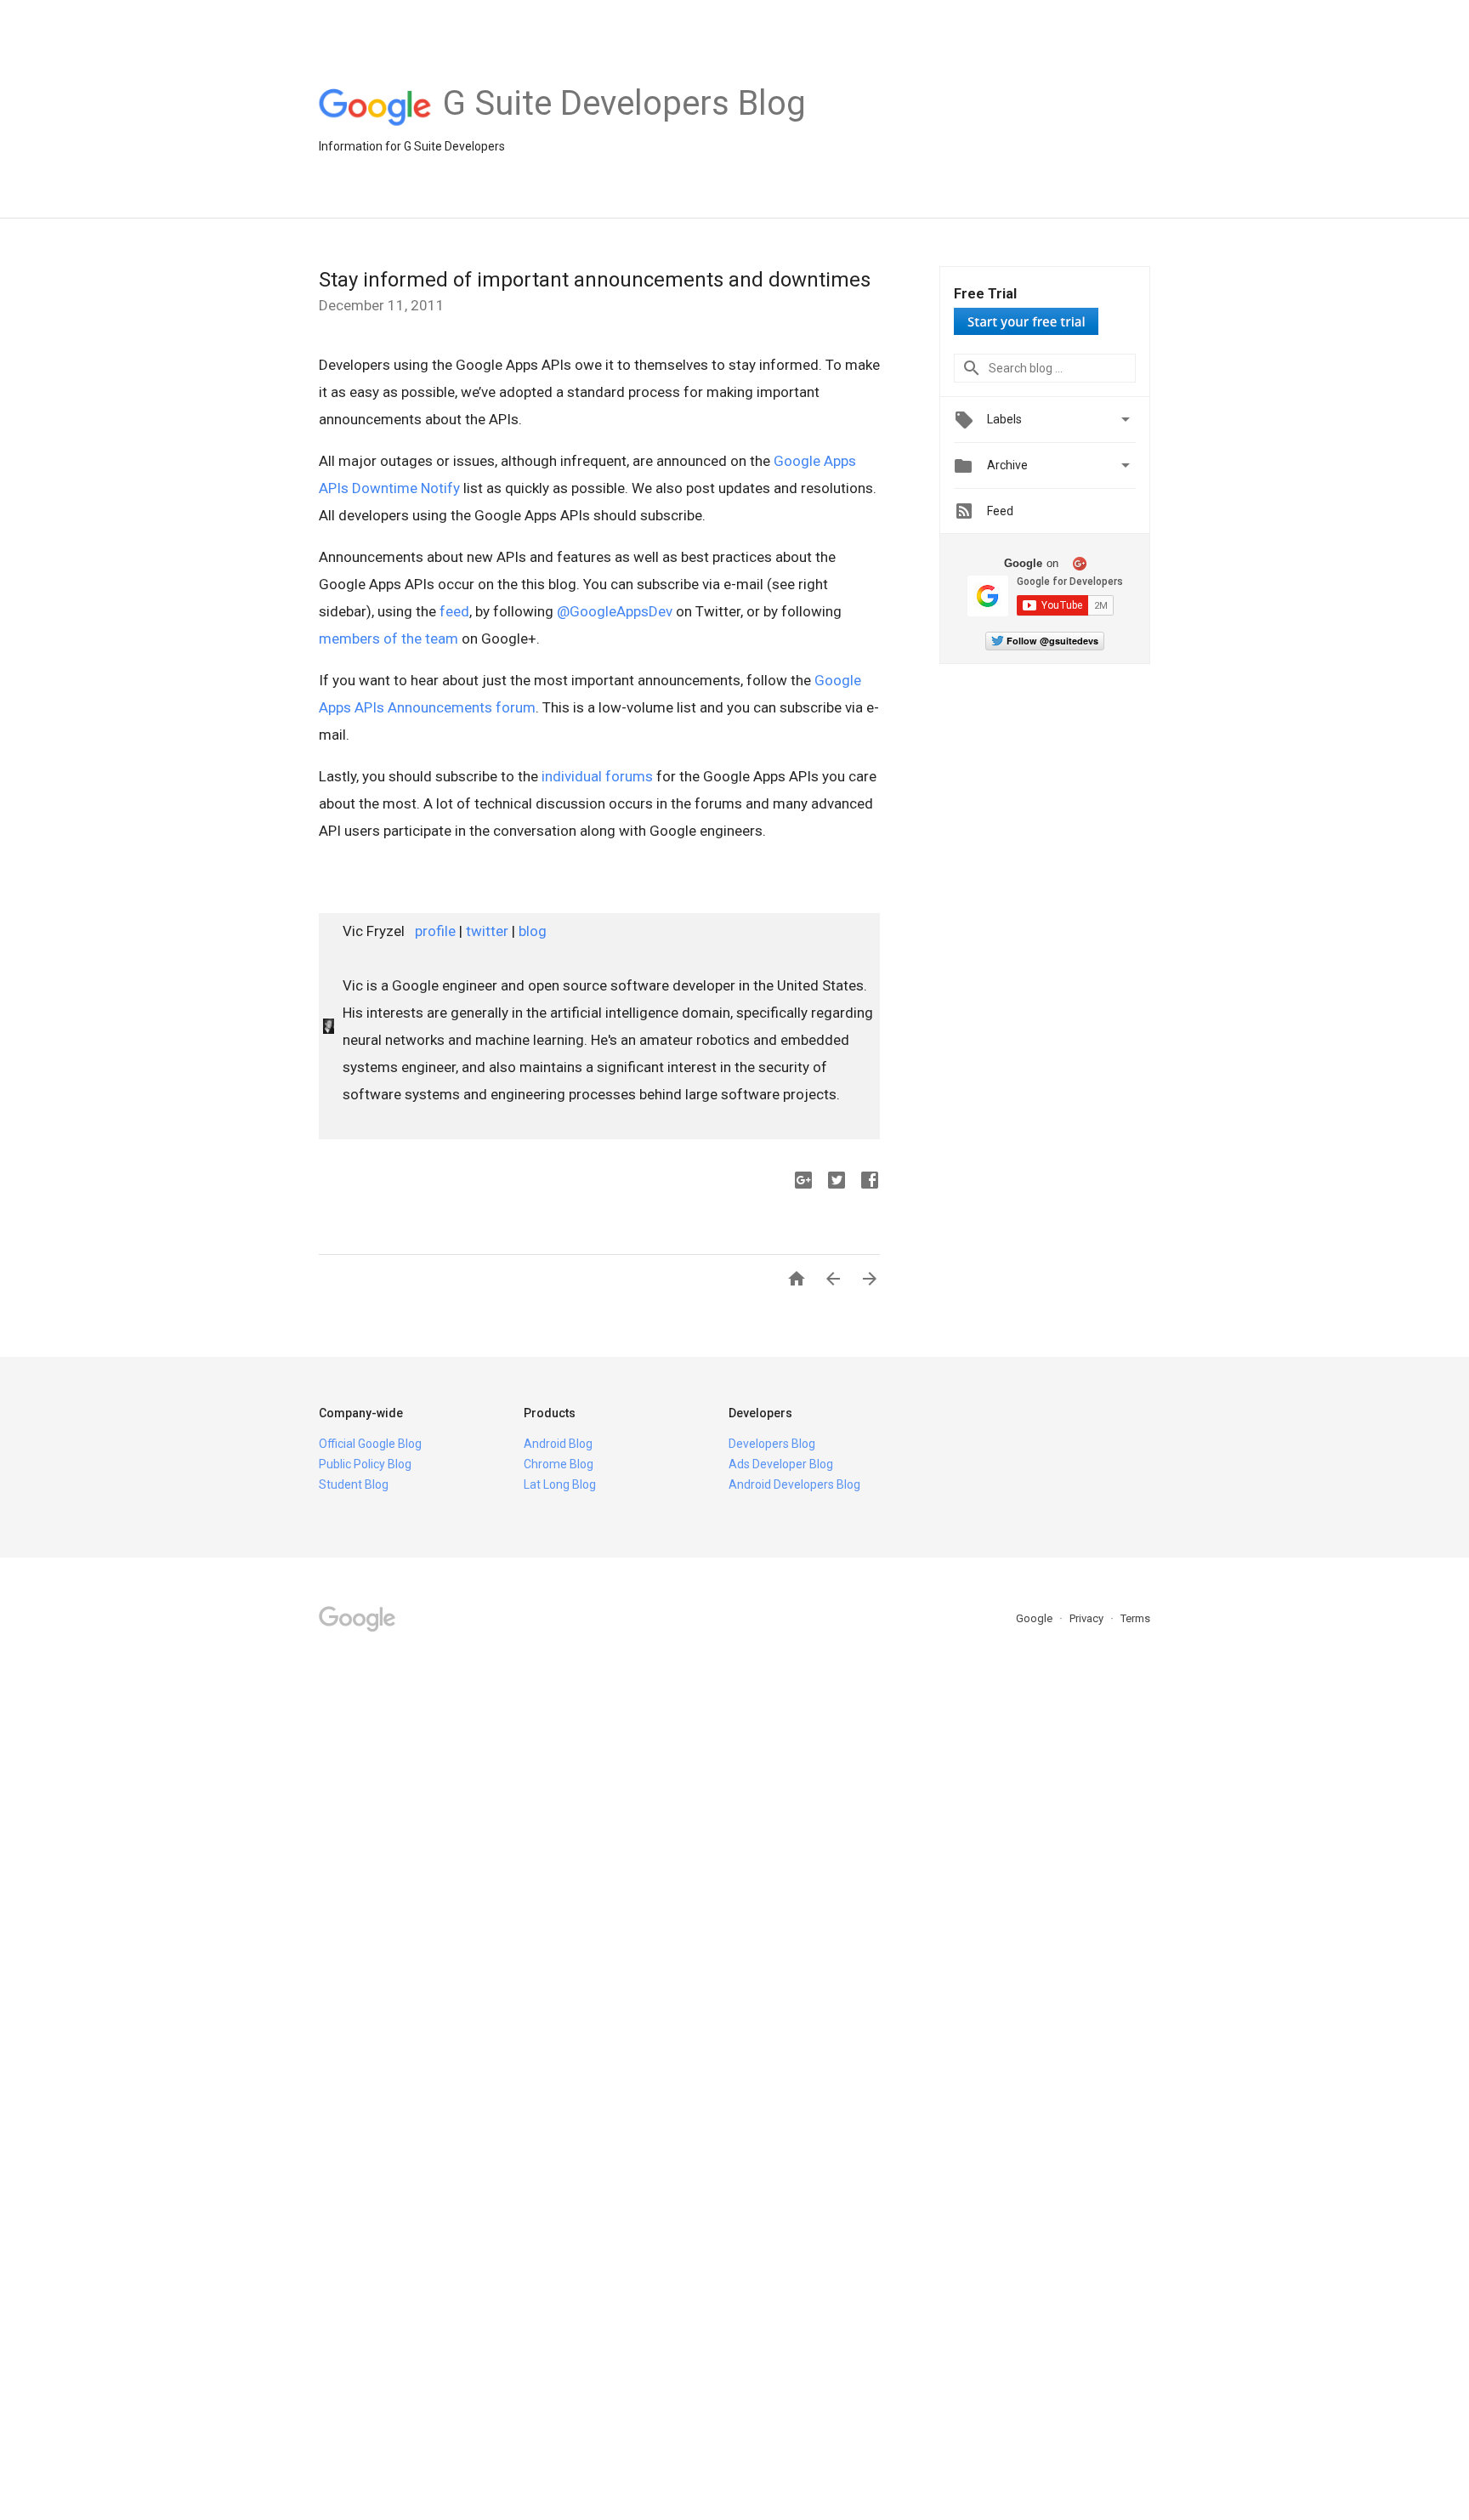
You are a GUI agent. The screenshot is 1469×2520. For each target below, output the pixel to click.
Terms (1135, 1618)
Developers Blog (772, 1444)
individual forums (597, 776)
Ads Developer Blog (781, 1464)
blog (533, 931)
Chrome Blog (559, 1464)
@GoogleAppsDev (615, 611)
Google (1035, 1618)
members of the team (389, 639)
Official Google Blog (370, 1444)
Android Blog (558, 1444)
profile (435, 931)
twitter (487, 931)
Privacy (1088, 1618)
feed (454, 611)
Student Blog (354, 1484)
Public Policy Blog (365, 1464)
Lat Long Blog (560, 1484)
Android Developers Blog (794, 1484)
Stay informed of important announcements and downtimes (595, 280)
